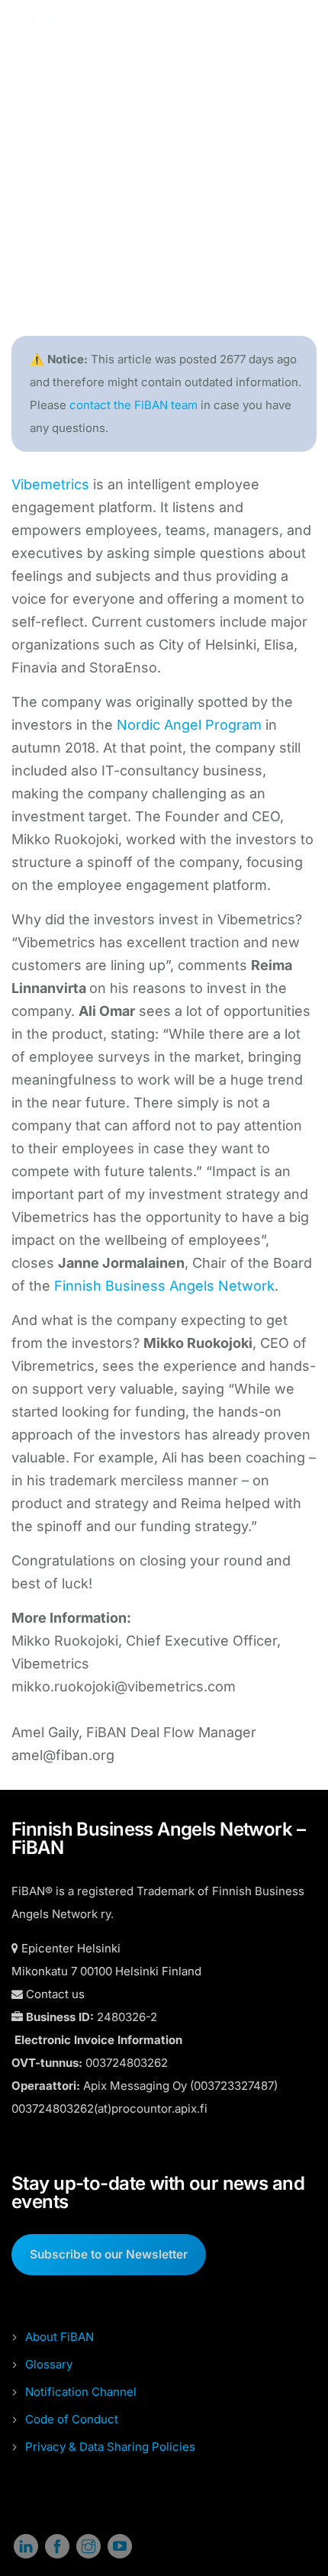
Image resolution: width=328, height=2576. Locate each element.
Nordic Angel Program (189, 725)
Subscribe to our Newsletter (109, 2254)
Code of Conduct (72, 2419)
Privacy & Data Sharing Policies (110, 2447)
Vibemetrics (50, 484)
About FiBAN (59, 2337)
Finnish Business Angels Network (164, 1286)
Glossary (49, 2364)
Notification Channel (81, 2392)
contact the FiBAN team (133, 405)
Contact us (55, 1994)
